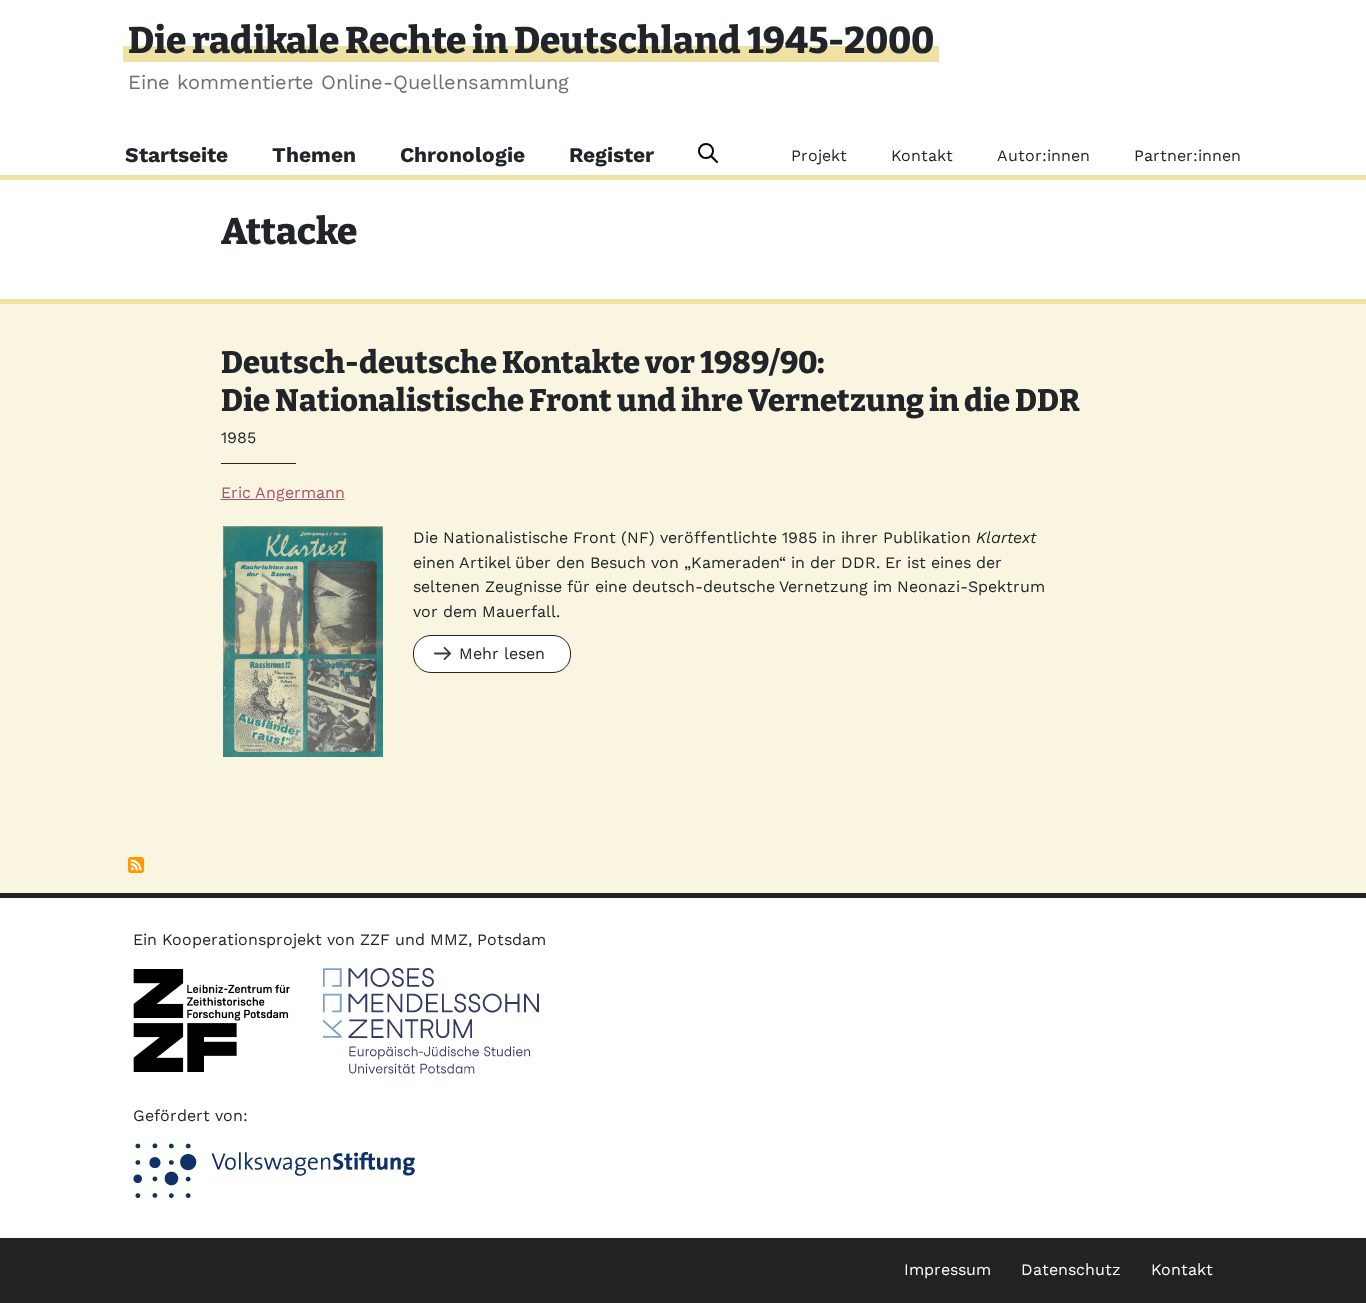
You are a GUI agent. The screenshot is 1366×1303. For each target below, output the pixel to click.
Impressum (947, 1269)
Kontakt (922, 155)
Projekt (819, 155)
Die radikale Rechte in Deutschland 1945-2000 (531, 40)
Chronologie (462, 154)
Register (611, 154)
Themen (314, 154)
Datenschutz (1071, 1269)
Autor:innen (1043, 155)
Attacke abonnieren (136, 865)
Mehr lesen (502, 653)
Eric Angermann (283, 492)
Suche (708, 153)
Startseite (176, 154)
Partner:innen (1187, 155)
